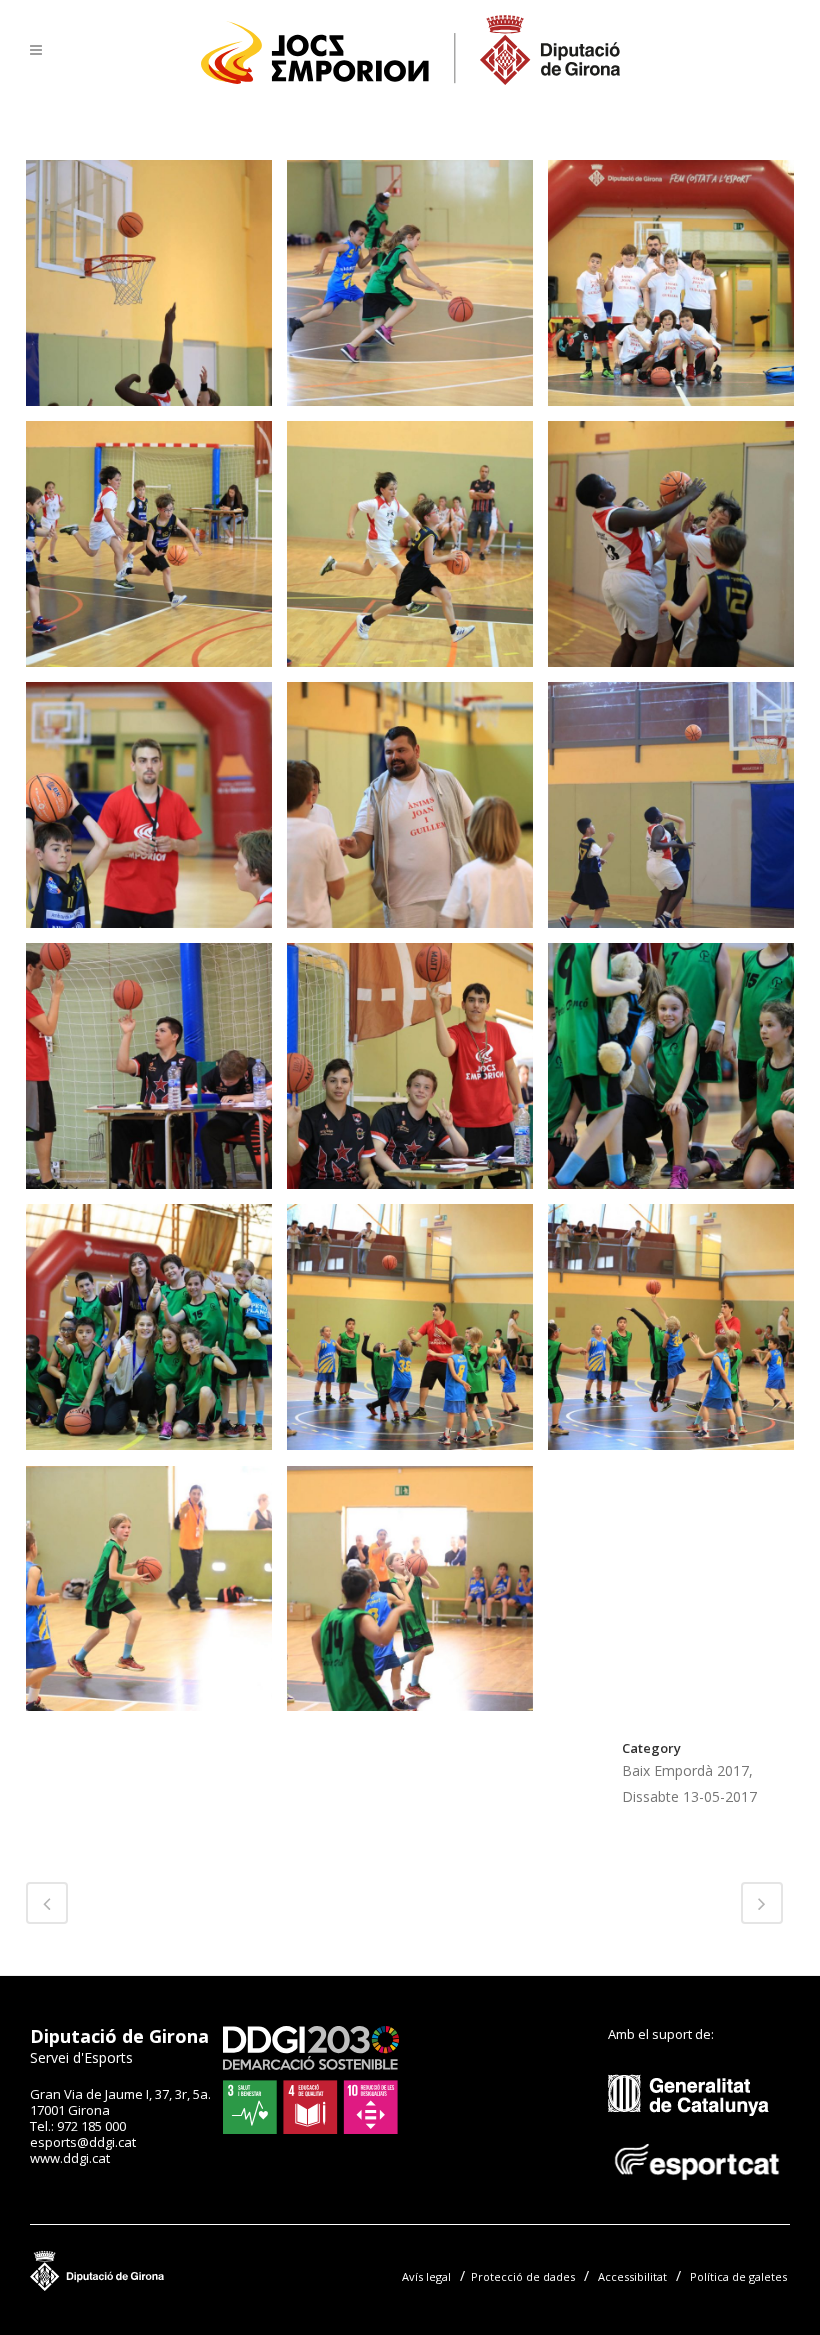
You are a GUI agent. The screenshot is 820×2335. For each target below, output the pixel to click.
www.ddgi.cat (70, 2158)
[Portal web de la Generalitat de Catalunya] (698, 2131)
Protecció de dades (523, 2276)
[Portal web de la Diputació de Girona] (184, 2286)
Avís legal (426, 2276)
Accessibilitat (632, 2276)
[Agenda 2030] (311, 2129)
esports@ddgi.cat (83, 2142)
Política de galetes (738, 2276)
